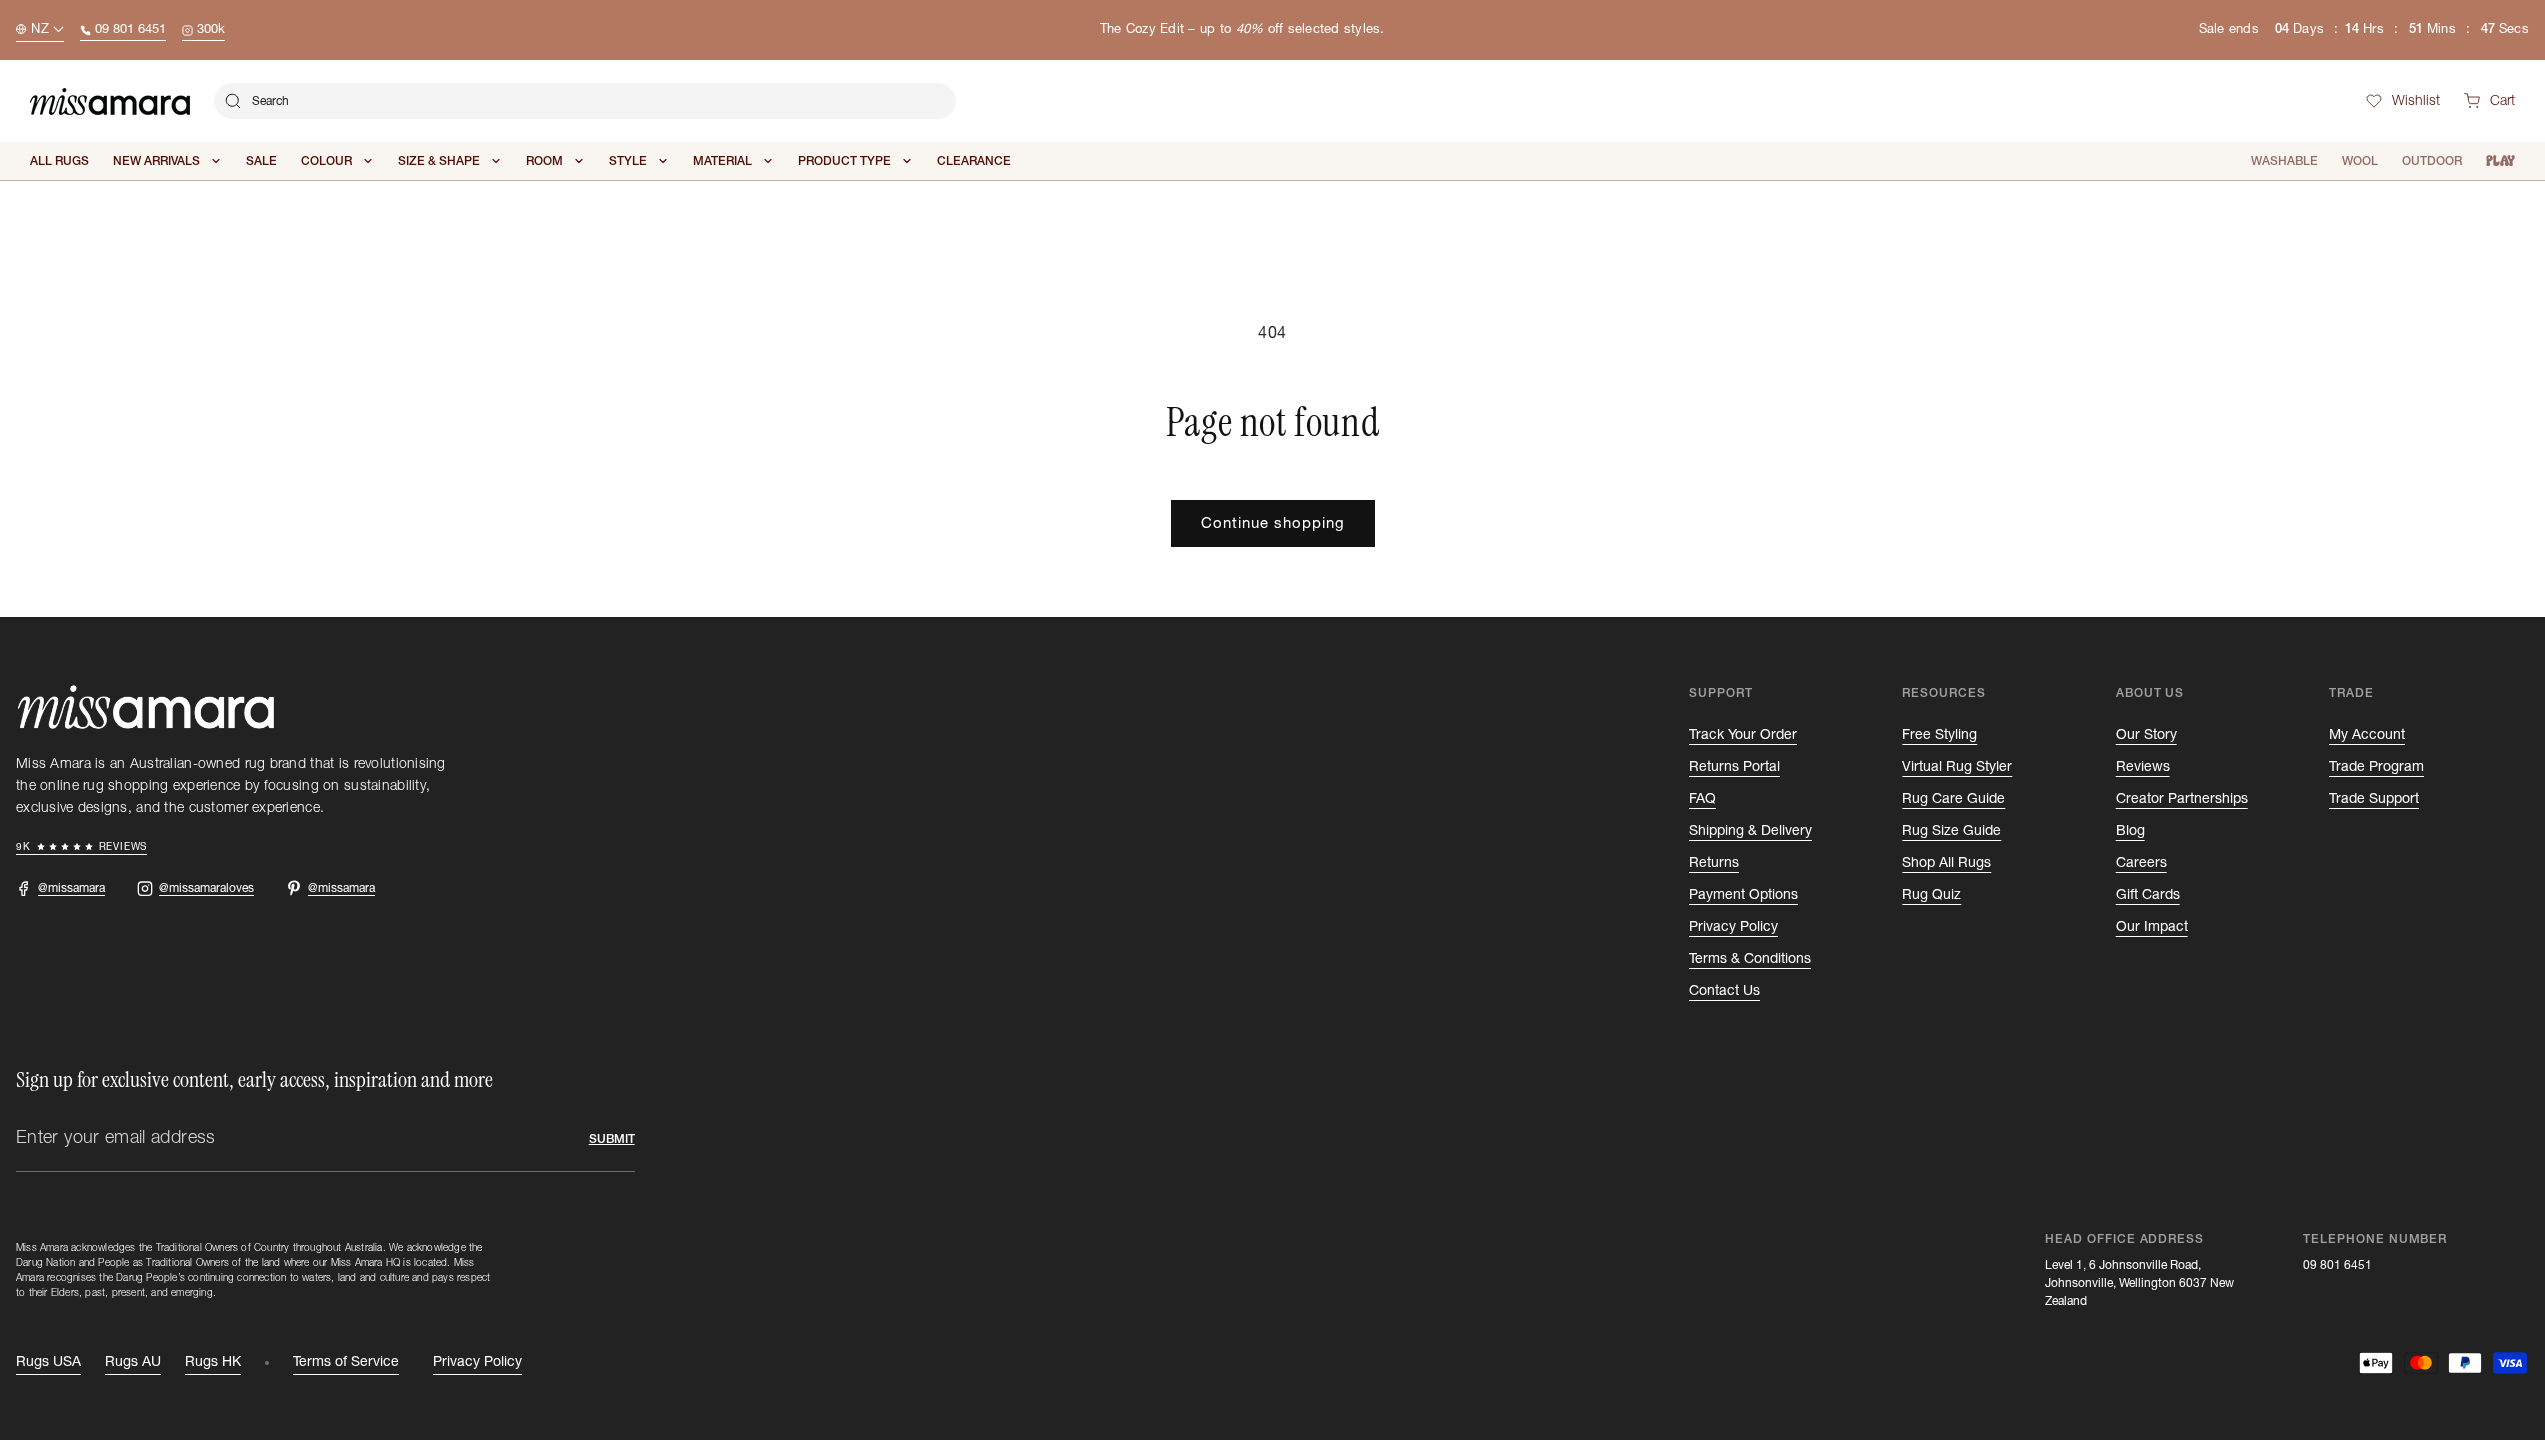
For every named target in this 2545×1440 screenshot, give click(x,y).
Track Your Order (1743, 735)
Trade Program (2376, 767)
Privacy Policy (1733, 927)
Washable (2284, 161)
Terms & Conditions (1750, 959)
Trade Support (2374, 799)
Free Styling (1939, 735)
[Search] (233, 101)
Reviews (2143, 767)
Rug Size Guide (1951, 831)
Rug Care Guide (1953, 799)
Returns (1714, 863)
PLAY (2500, 161)
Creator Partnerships (2182, 799)
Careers (2141, 863)
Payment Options (1743, 895)
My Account (2367, 735)
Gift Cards (2148, 895)
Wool (2360, 161)
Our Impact (2152, 927)
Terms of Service (346, 1362)
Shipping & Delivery (1750, 831)
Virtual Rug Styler (1957, 767)
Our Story (2146, 735)
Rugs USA (48, 1362)
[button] (2489, 101)
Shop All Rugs (1946, 863)
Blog (2130, 831)
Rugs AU (133, 1362)
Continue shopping (1273, 523)
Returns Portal (1734, 767)
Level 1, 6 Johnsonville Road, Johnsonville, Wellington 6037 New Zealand (2139, 1283)
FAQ (1702, 799)
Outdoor (2432, 161)
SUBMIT (612, 1139)
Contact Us (1724, 991)
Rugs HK (213, 1362)
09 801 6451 (2337, 1265)
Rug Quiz (1931, 895)
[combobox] (585, 101)
